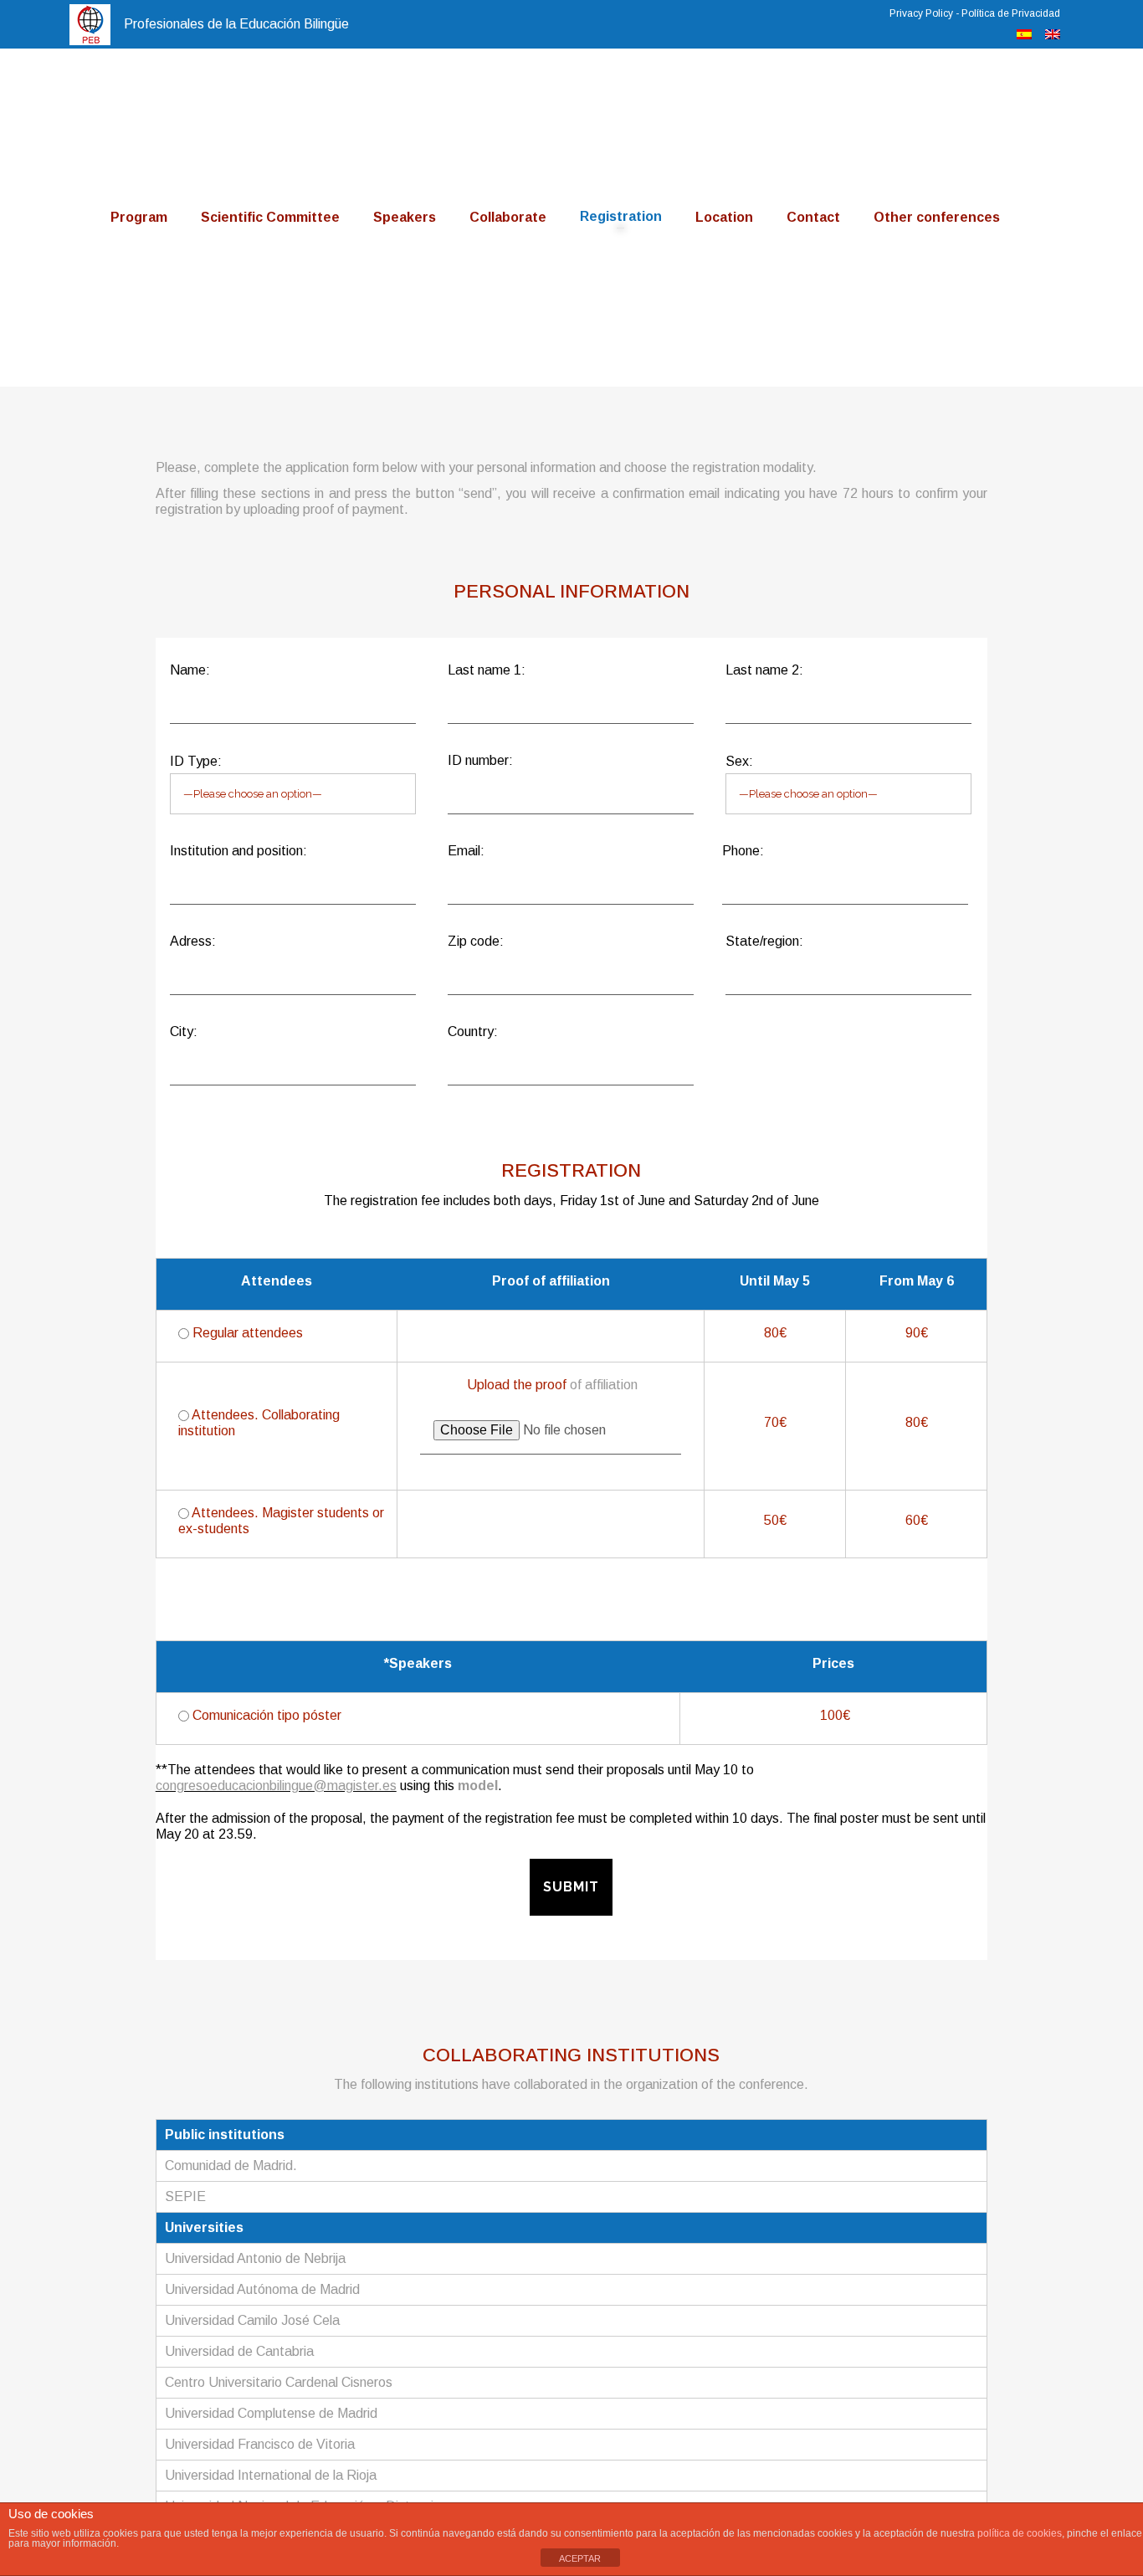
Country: (473, 1031)
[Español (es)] (1024, 35)
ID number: (480, 760)
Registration (621, 216)
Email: (466, 851)
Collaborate (508, 217)
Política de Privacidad (1011, 13)
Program (139, 217)
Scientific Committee (270, 217)
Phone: (743, 851)
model (478, 1786)
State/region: (764, 941)
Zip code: (476, 941)
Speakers (405, 217)
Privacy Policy (921, 13)
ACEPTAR (580, 2558)
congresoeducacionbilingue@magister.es (276, 1786)
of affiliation (604, 1385)
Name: (190, 670)
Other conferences (937, 217)
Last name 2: (764, 670)
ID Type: (196, 761)
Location (724, 217)
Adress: (193, 941)
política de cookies (1020, 2533)
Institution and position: (238, 851)
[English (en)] (1053, 35)
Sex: (739, 761)
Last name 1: (487, 670)
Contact (813, 217)
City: (184, 1031)
